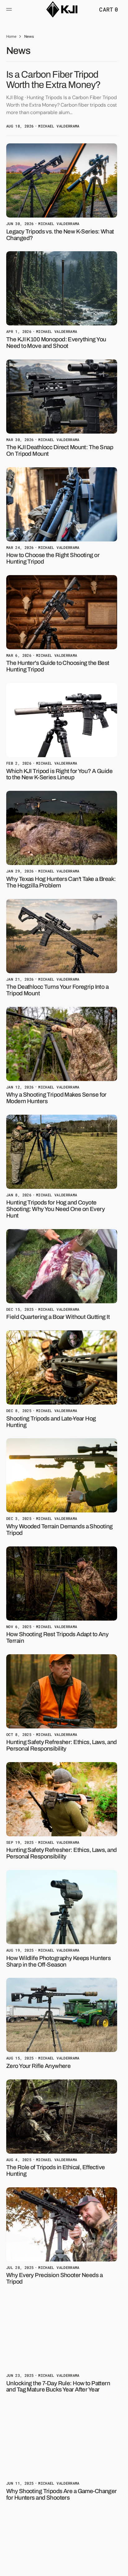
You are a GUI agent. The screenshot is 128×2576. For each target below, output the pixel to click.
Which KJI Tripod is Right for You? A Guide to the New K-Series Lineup (59, 774)
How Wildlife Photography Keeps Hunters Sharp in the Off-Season (58, 1961)
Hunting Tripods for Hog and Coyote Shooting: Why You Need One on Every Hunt (55, 1209)
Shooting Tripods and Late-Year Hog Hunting (51, 1422)
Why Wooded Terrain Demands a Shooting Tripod (59, 1530)
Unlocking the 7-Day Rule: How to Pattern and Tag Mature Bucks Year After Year (58, 2386)
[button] (10, 9)
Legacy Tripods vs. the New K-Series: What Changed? (60, 235)
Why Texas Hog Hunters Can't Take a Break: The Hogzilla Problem (61, 882)
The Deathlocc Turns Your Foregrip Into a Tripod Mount (57, 990)
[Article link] (62, 99)
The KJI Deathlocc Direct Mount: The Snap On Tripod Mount (60, 450)
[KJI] (62, 9)
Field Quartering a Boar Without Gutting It (58, 1317)
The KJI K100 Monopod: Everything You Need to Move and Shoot (56, 343)
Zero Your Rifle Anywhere (38, 2066)
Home (11, 36)
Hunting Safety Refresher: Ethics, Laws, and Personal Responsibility (62, 1745)
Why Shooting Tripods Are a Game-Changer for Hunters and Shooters (62, 2494)
